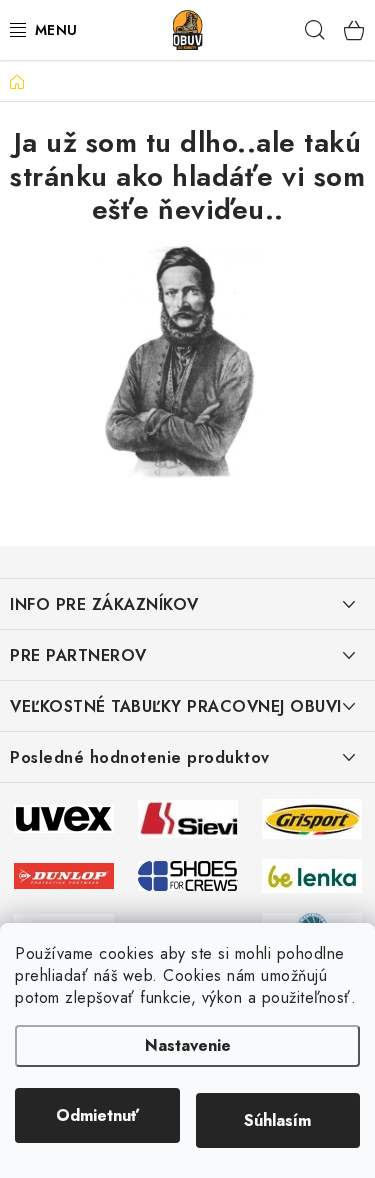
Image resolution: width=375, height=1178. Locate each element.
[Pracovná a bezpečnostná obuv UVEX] (64, 817)
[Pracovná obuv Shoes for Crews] (188, 874)
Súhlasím (277, 1120)
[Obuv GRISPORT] (312, 817)
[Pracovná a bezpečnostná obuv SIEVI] (188, 817)
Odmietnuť (97, 1115)
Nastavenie (188, 1045)
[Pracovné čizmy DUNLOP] (64, 874)
